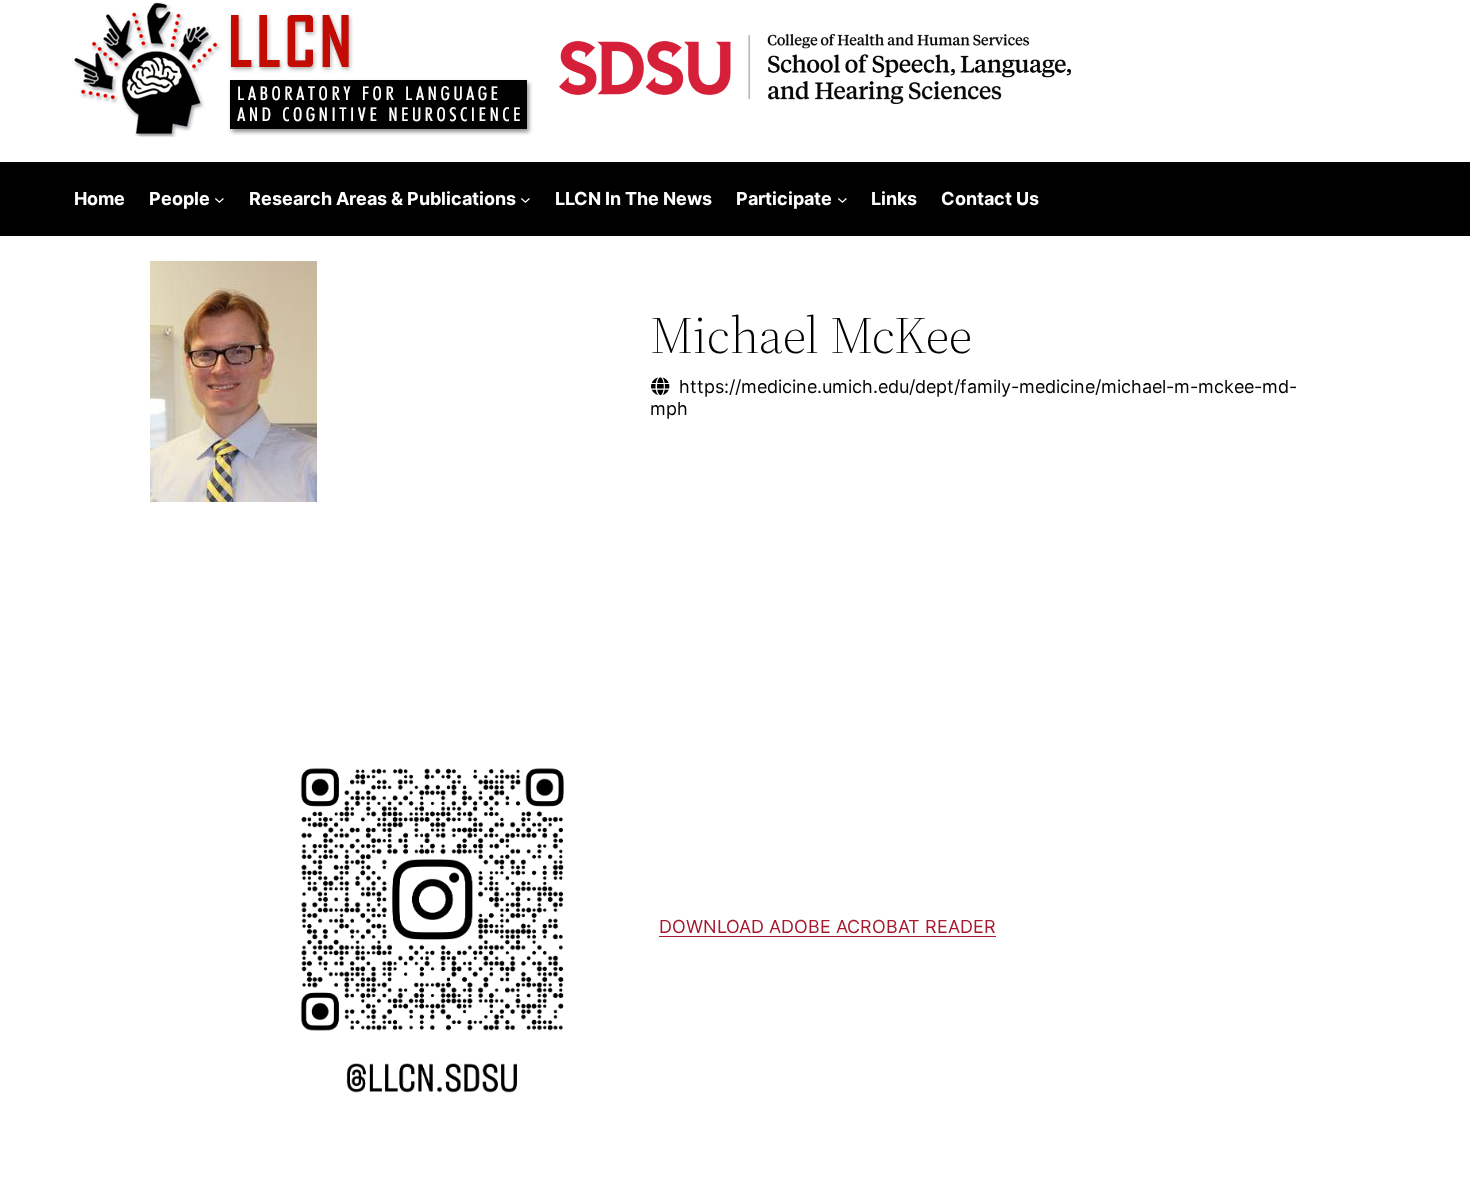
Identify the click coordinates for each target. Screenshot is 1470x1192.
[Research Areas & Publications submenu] (525, 199)
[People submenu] (219, 199)
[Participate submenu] (842, 199)
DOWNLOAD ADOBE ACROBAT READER (827, 926)
